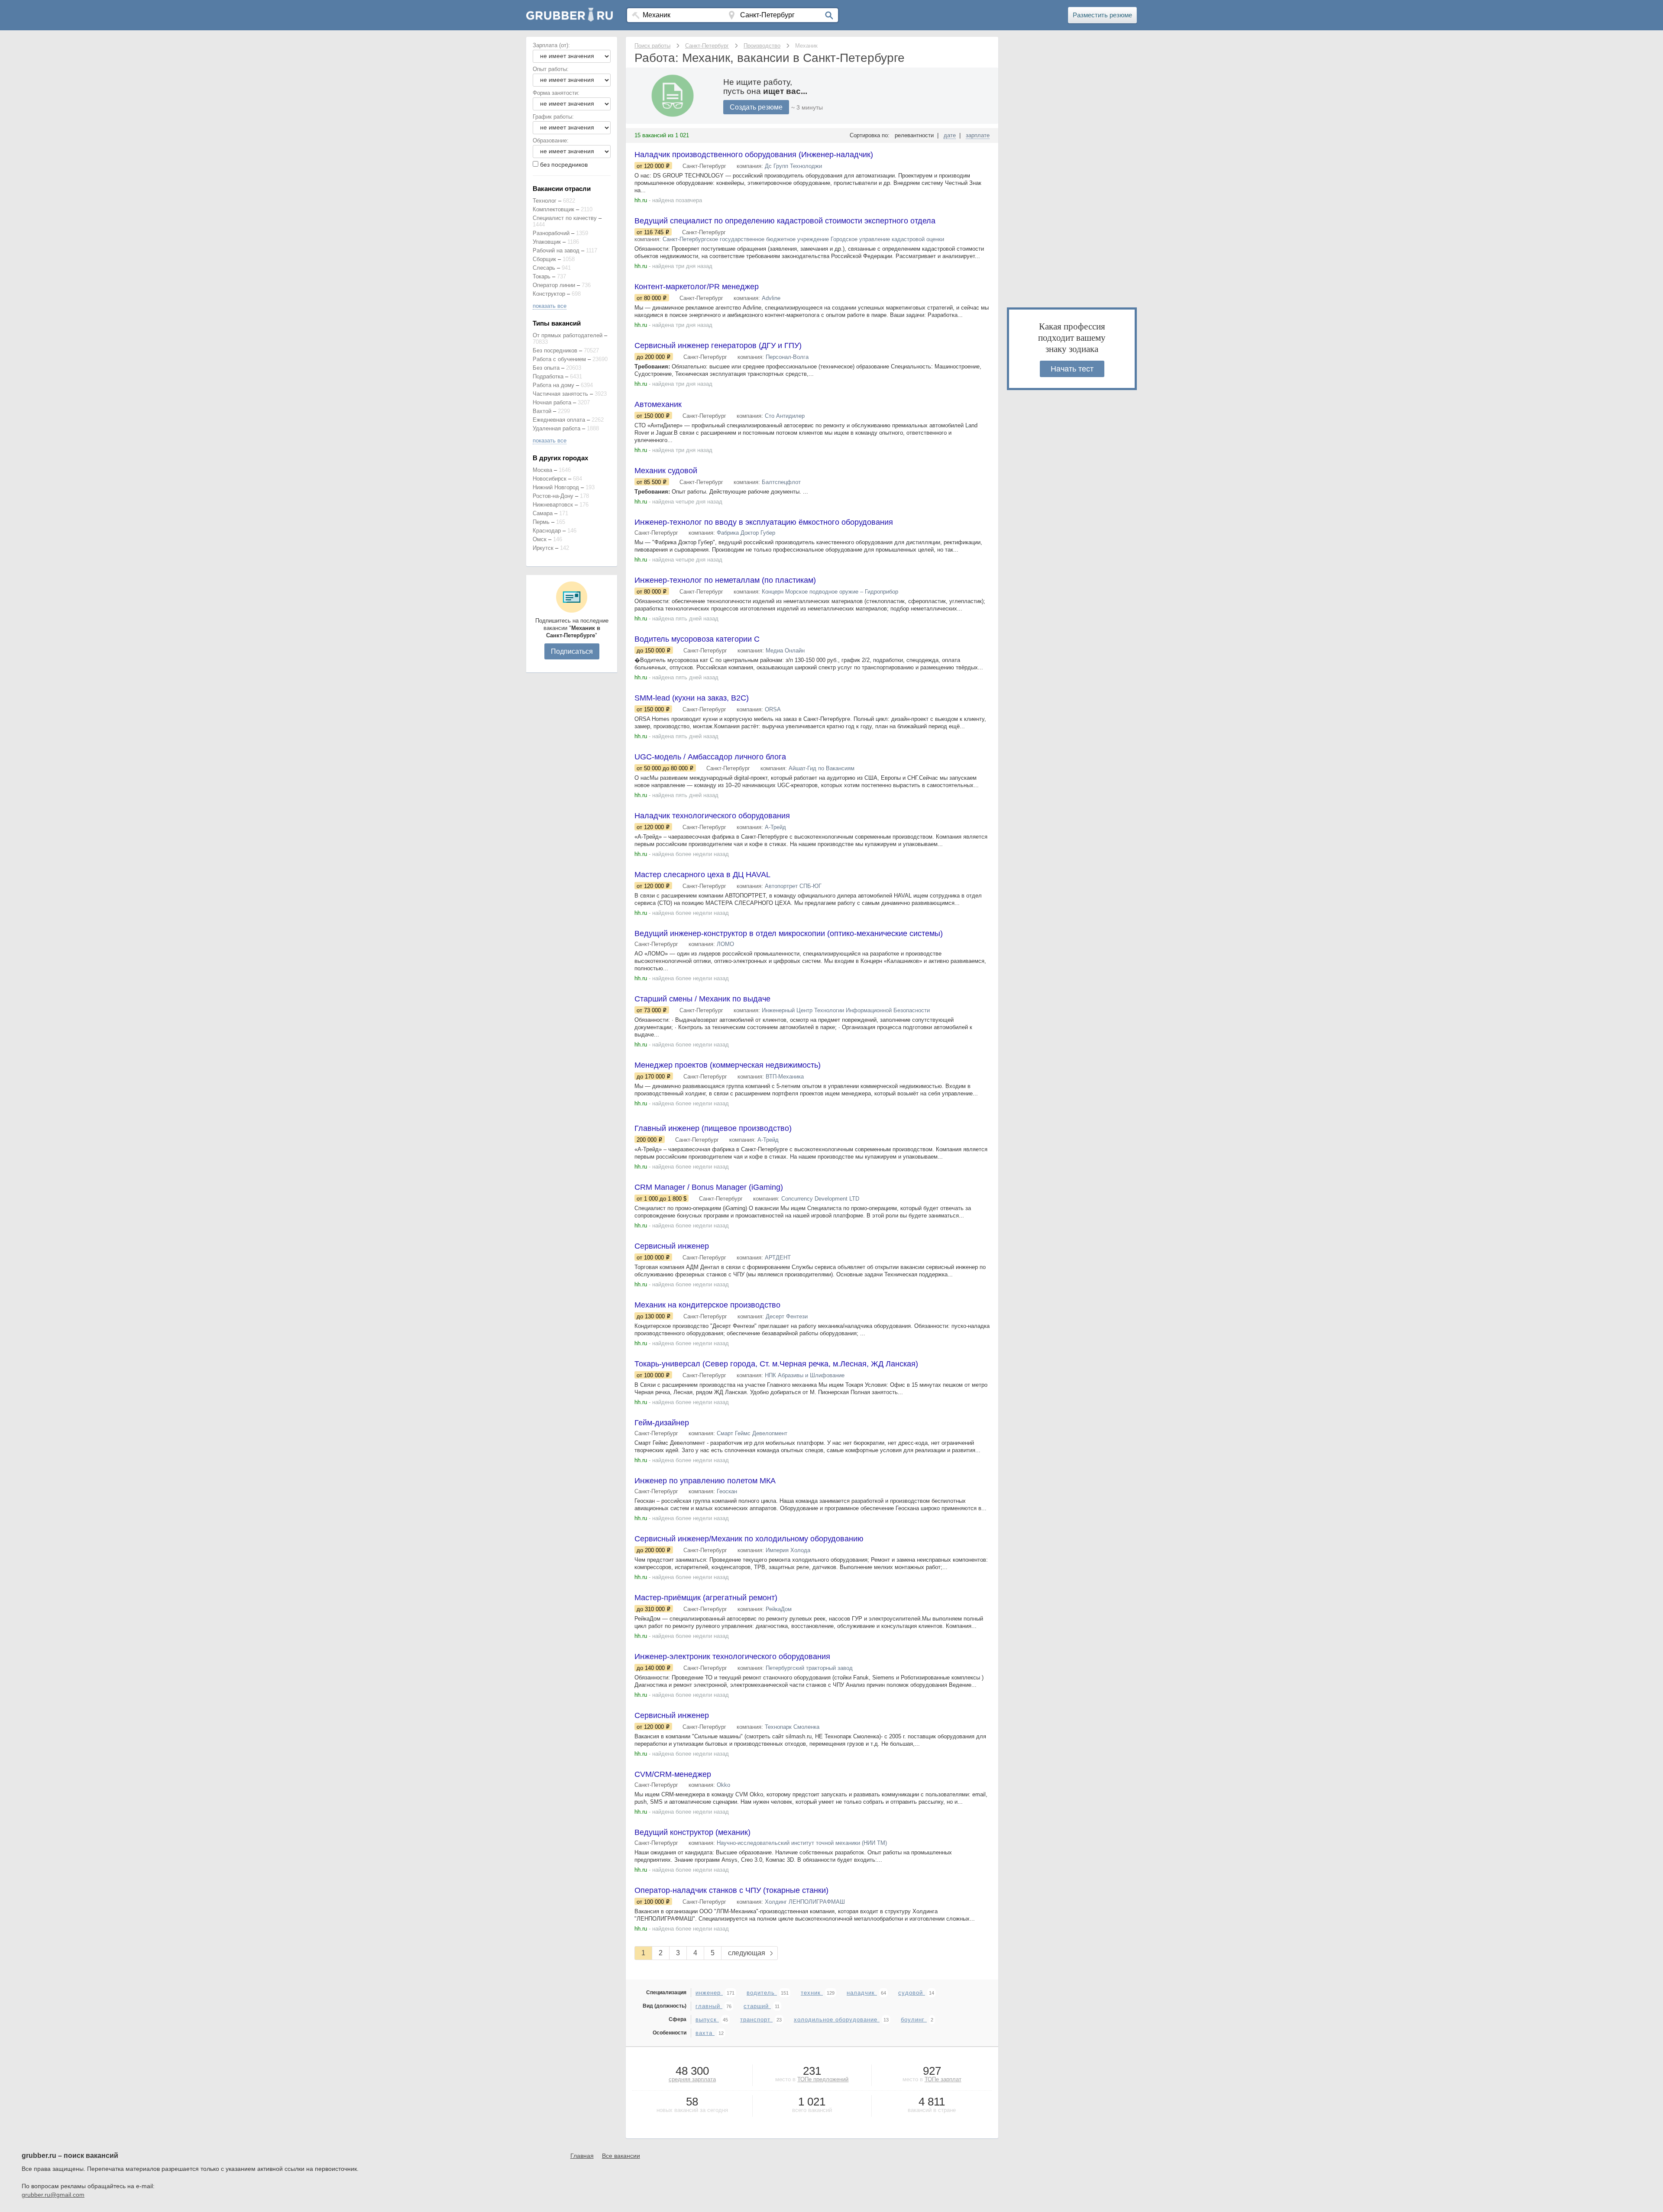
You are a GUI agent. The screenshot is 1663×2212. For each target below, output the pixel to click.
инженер (709, 1993)
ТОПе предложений (823, 2079)
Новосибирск (550, 479)
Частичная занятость (560, 394)
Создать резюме (756, 107)
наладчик (862, 1993)
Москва (542, 470)
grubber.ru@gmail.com (53, 2195)
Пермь (541, 522)
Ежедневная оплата (559, 420)
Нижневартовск (553, 505)
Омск (540, 539)
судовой (912, 1993)
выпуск (707, 2020)
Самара (543, 513)
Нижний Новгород (556, 487)
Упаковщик (547, 242)
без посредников (564, 165)
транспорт (756, 2020)
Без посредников (555, 350)
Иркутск (543, 548)
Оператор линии (554, 285)
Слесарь (544, 268)
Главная (582, 2156)
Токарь (542, 276)
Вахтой (542, 411)
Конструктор (549, 294)
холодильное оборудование (837, 2020)
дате (950, 135)
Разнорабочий (551, 233)
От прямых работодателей (568, 335)
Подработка (548, 376)
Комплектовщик (553, 209)
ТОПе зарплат (943, 2079)
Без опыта (546, 368)
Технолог (545, 201)
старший (757, 2006)
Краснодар (547, 531)
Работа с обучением (559, 359)
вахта (705, 2033)
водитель (762, 1993)
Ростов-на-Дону (553, 496)
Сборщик (544, 259)
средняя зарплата (692, 2079)
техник (812, 1993)
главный (709, 2006)
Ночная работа (552, 402)
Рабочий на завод (556, 250)
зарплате (978, 135)
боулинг (914, 2020)
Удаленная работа (556, 428)
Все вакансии (621, 2156)
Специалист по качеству (565, 218)
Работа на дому (553, 385)
